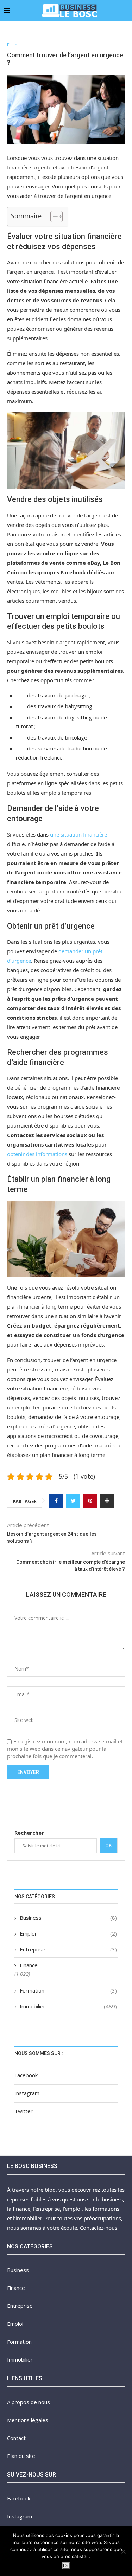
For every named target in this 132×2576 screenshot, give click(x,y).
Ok (109, 1846)
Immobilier (68, 2006)
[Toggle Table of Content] (53, 217)
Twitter (24, 2111)
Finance (14, 44)
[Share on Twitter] (73, 1501)
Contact (16, 2438)
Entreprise (68, 1949)
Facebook (26, 2075)
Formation (68, 1990)
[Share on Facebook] (56, 1501)
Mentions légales (28, 2420)
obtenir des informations (37, 1154)
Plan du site (21, 2456)
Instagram (27, 2093)
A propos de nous (29, 2402)
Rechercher (29, 1833)
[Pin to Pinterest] (90, 1501)
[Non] (123, 2551)
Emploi (68, 1933)
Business (68, 1918)
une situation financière (78, 834)
